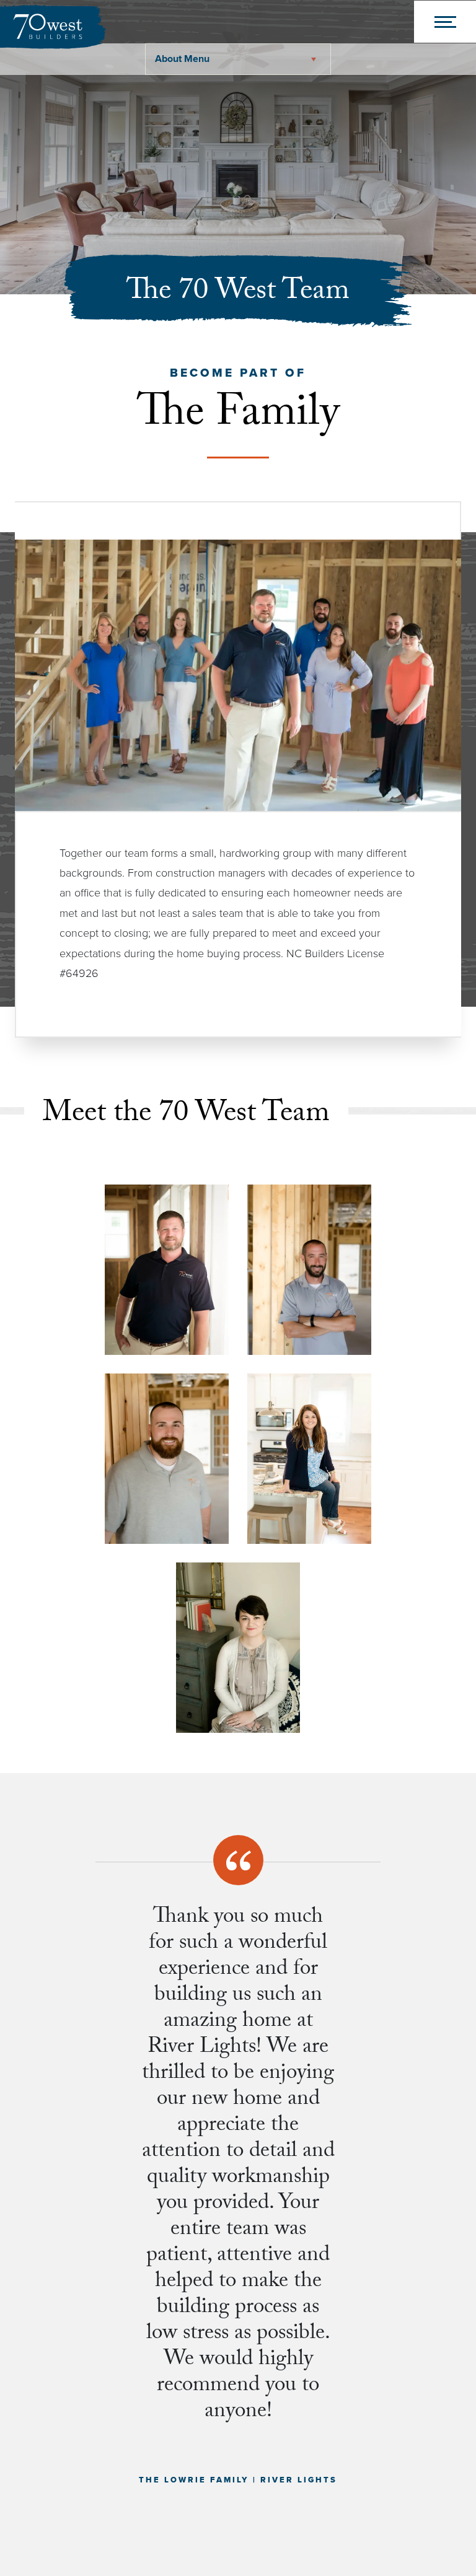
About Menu (182, 59)
